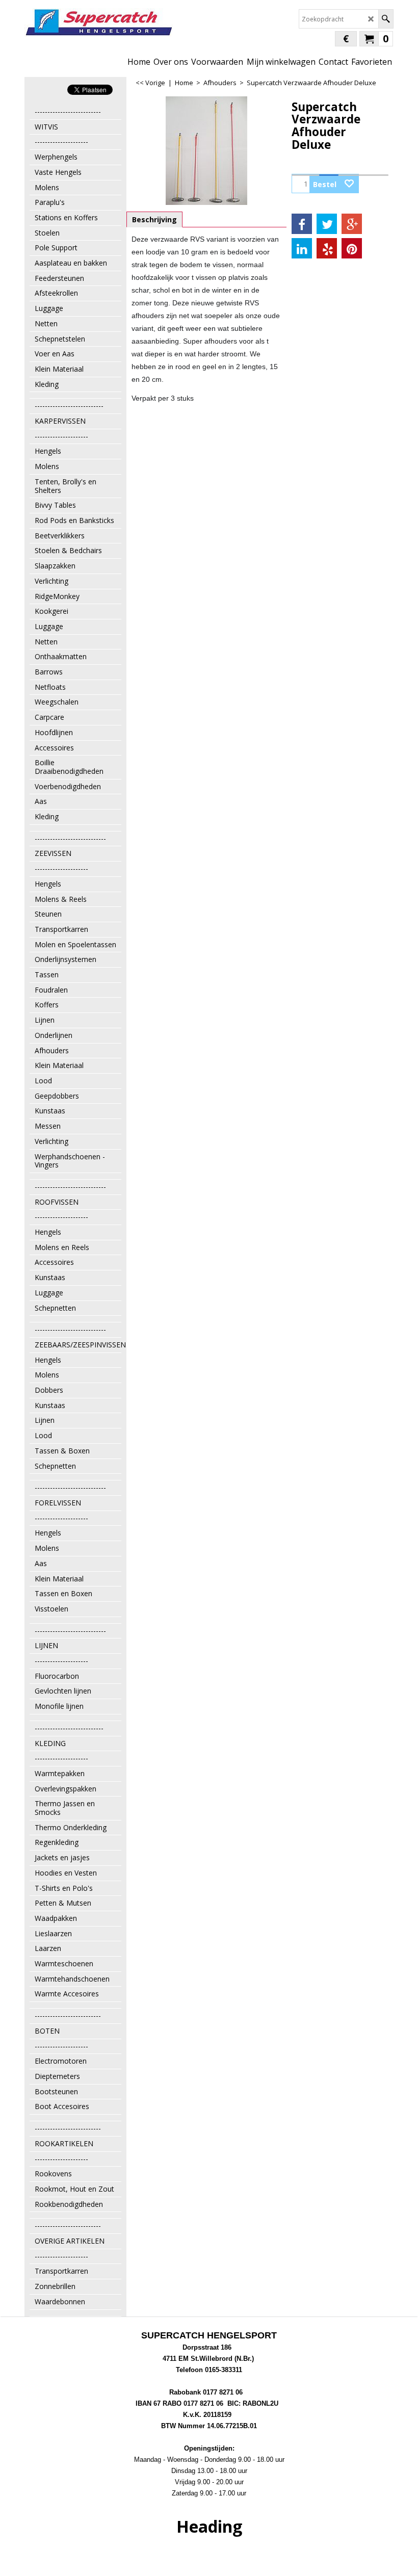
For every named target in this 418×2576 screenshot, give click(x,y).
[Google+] (352, 224)
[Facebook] (302, 224)
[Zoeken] (386, 19)
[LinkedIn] (302, 248)
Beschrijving (154, 219)
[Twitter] (327, 224)
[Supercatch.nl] (99, 22)
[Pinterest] (352, 248)
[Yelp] (327, 248)
